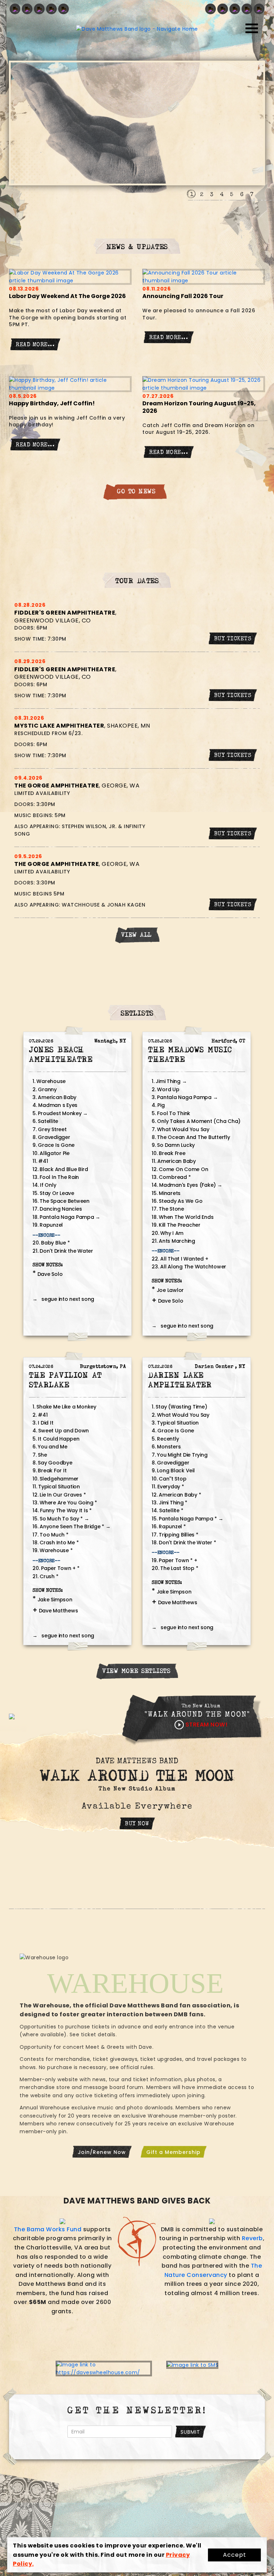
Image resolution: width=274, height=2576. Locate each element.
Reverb (252, 2238)
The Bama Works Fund (48, 2229)
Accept (235, 2555)
